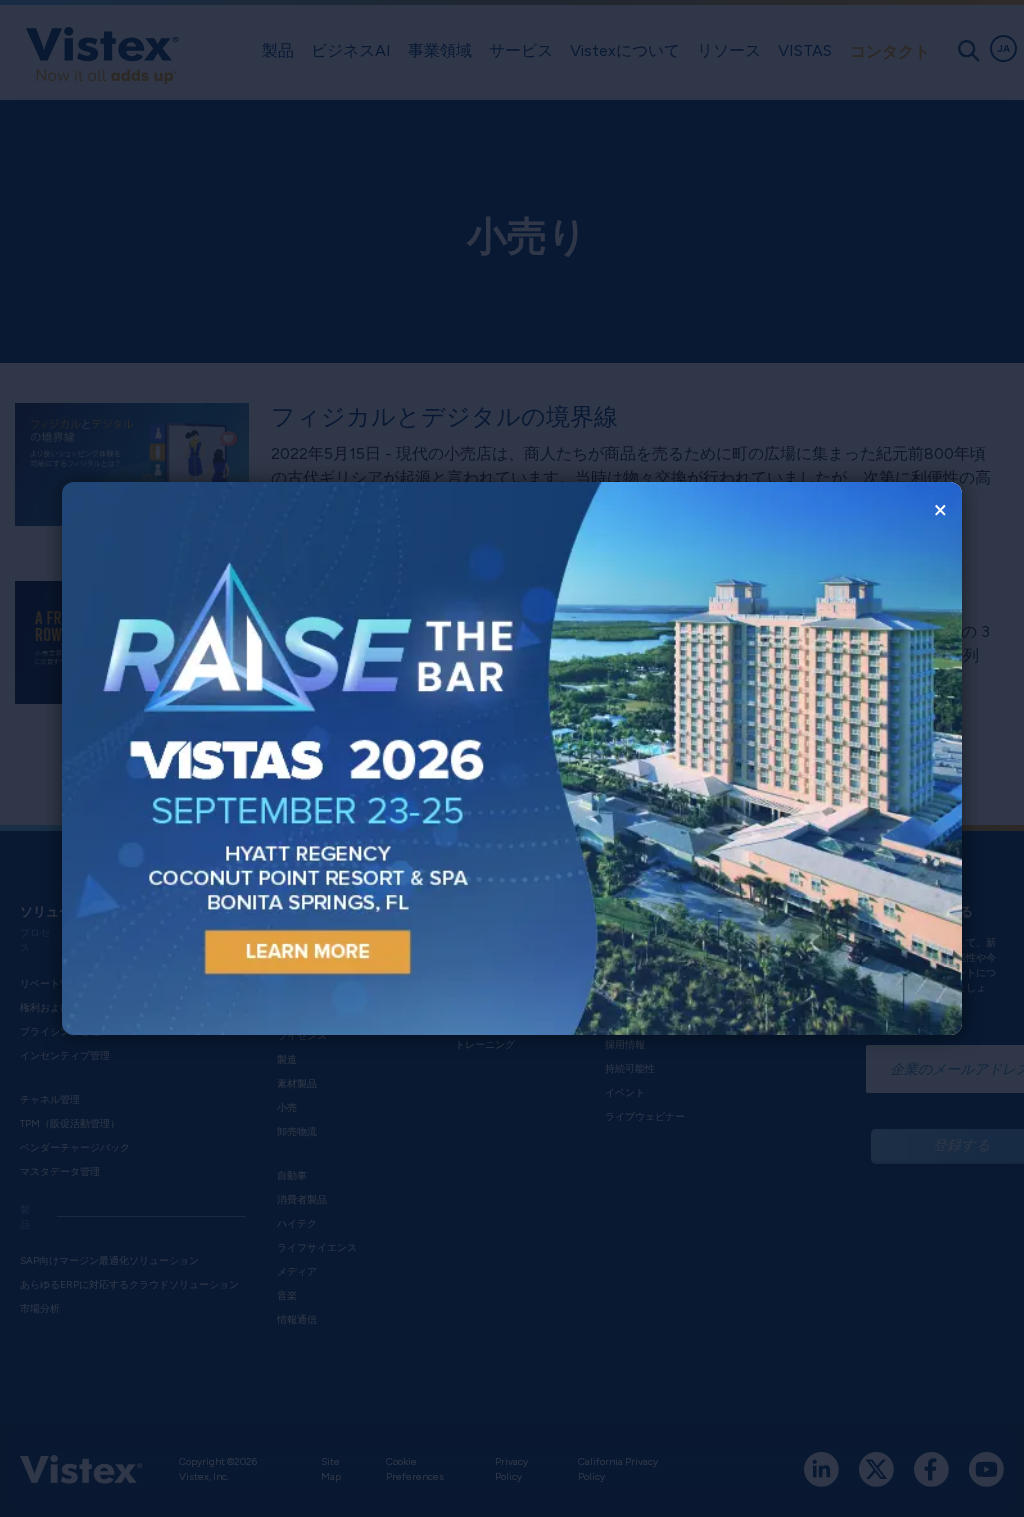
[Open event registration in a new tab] (287, 758)
